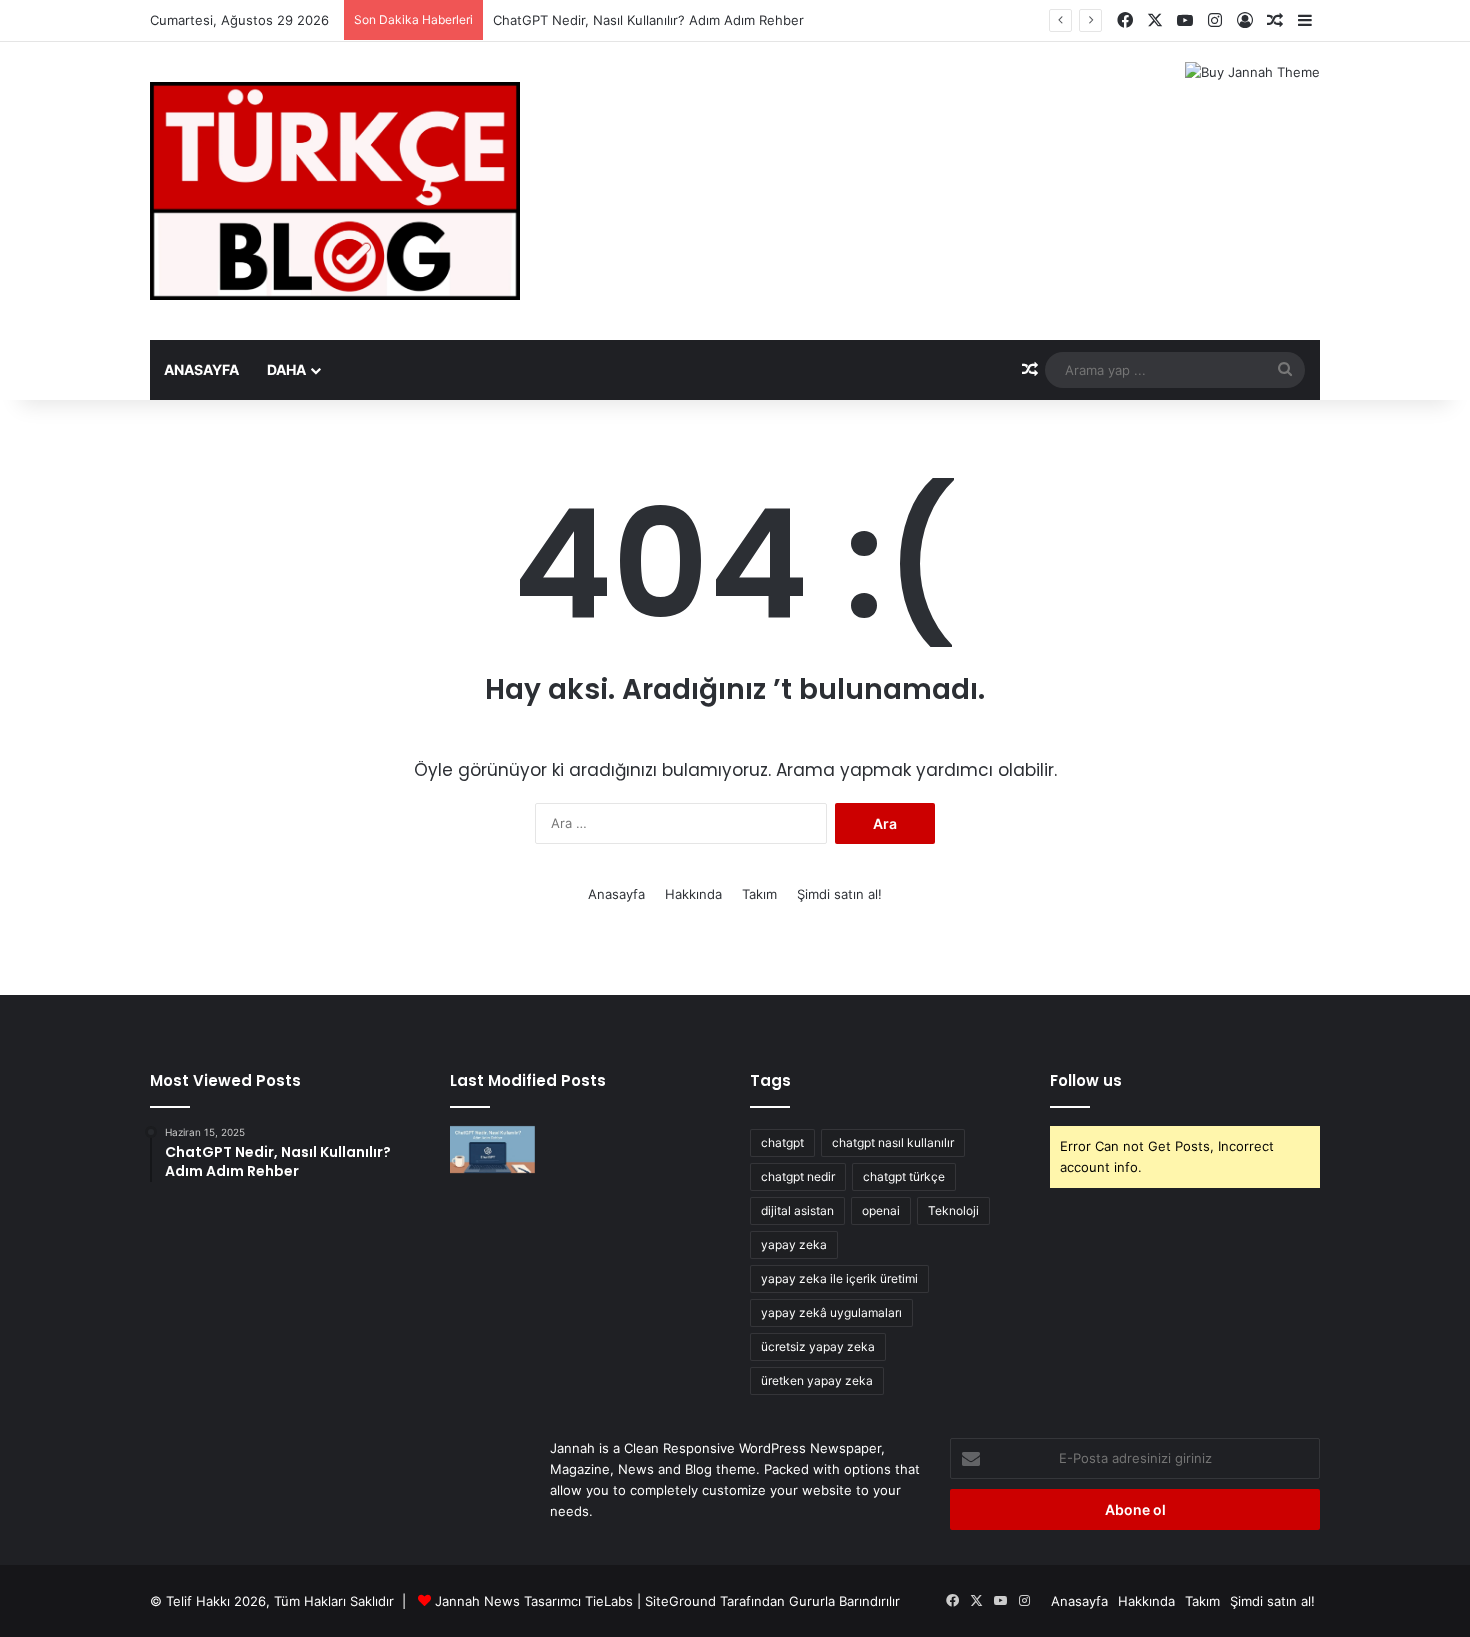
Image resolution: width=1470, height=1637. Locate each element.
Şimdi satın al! (839, 894)
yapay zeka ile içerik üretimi (839, 1278)
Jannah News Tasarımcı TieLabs (534, 1601)
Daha (286, 369)
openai (881, 1210)
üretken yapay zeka (817, 1380)
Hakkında (693, 894)
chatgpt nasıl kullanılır (893, 1142)
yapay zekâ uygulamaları (831, 1312)
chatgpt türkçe (904, 1176)
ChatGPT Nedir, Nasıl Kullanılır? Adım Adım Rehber (648, 20)
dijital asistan (797, 1210)
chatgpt (782, 1142)
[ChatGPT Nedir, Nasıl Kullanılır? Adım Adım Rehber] (492, 1150)
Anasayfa (201, 369)
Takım (759, 894)
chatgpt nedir (798, 1176)
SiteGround (680, 1601)
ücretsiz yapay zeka (818, 1346)
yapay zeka (794, 1244)
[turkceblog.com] (335, 191)
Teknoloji (953, 1210)
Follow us (1086, 1080)
